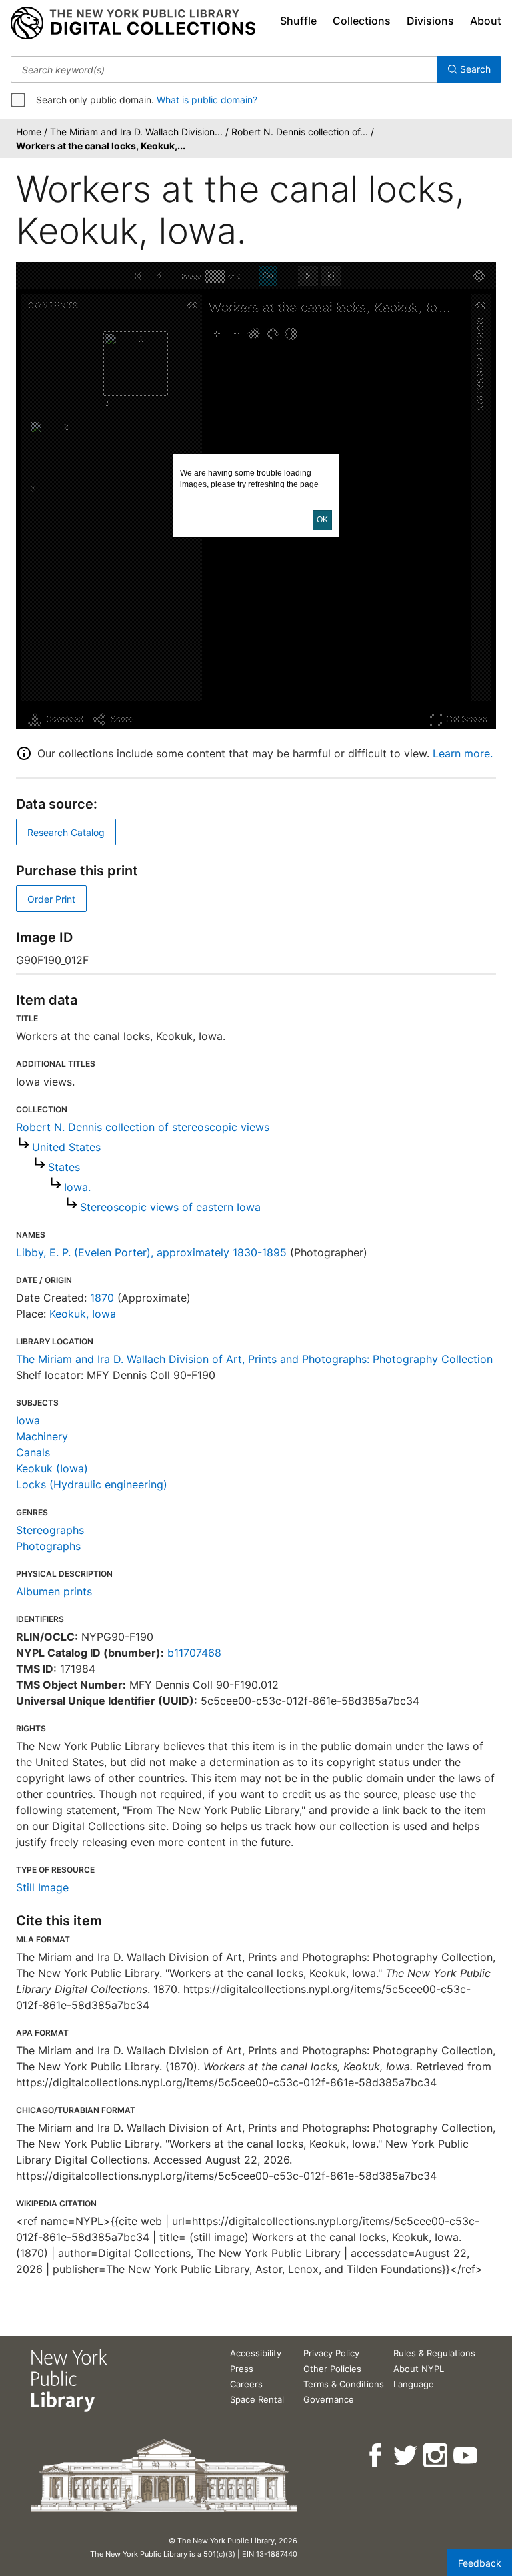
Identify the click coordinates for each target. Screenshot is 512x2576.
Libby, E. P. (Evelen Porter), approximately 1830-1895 (151, 1252)
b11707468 (194, 1653)
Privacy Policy (331, 2353)
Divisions (430, 21)
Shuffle (298, 21)
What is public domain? (207, 100)
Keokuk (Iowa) (52, 1468)
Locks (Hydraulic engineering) (92, 1484)
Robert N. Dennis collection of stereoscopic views (143, 1127)
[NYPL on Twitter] (406, 2456)
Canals (33, 1452)
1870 (102, 1298)
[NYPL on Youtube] (466, 2456)
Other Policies (332, 2369)
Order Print (51, 899)
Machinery (42, 1436)
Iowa (28, 1420)
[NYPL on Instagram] (436, 2456)
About (486, 21)
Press (242, 2369)
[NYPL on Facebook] (376, 2456)
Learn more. (463, 753)
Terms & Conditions (344, 2384)
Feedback (480, 2563)
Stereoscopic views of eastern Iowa (170, 1207)
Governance (329, 2399)
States (64, 1167)
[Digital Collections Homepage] (133, 23)
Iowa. (77, 1187)
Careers (246, 2384)
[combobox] (224, 69)
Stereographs (50, 1530)
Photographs (48, 1546)
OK (322, 520)
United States (66, 1147)
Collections (362, 21)
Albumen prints (54, 1591)
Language (414, 2384)
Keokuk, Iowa (83, 1314)
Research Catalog (66, 832)
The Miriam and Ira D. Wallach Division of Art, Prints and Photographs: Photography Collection (254, 1359)
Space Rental (257, 2399)
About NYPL (419, 2369)
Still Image (42, 1887)
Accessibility (256, 2353)
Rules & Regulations (434, 2353)
